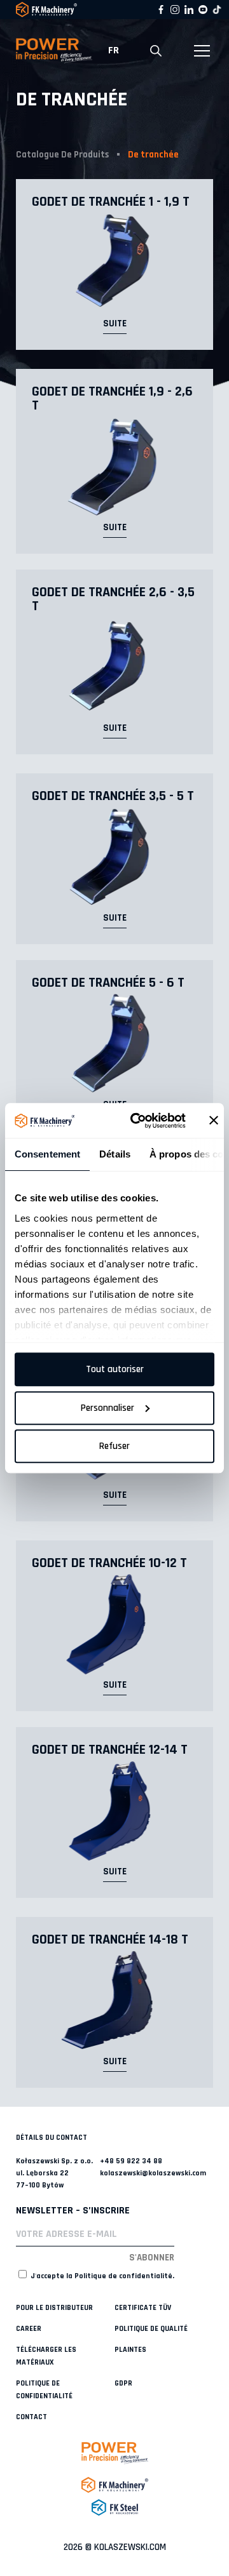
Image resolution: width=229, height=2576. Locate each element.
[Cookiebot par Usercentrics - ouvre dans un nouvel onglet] (137, 1121)
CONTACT (31, 2417)
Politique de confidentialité (123, 2276)
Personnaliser (108, 1408)
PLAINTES (130, 2350)
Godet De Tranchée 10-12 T (109, 1563)
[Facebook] (161, 10)
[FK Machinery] (114, 2485)
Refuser (114, 1446)
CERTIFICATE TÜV (143, 2308)
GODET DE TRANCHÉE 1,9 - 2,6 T (112, 399)
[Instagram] (175, 10)
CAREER (29, 2329)
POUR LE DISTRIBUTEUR (54, 2308)
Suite (115, 324)
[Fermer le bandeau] (214, 1121)
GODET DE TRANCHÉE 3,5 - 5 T (113, 796)
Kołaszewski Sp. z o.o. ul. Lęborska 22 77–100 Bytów (54, 2173)
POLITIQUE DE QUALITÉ (151, 2329)
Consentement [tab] (47, 1154)
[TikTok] (217, 10)
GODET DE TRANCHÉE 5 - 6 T (108, 983)
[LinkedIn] (189, 10)
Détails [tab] (115, 1154)
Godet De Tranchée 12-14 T (110, 1750)
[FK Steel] (114, 2507)
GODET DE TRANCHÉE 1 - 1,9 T (111, 202)
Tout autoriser (115, 1369)
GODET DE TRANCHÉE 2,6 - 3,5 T (113, 599)
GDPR (123, 2383)
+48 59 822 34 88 (131, 2161)
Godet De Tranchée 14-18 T (110, 1940)
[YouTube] (203, 10)
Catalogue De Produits (62, 155)
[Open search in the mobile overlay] (156, 51)
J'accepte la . (101, 2276)
